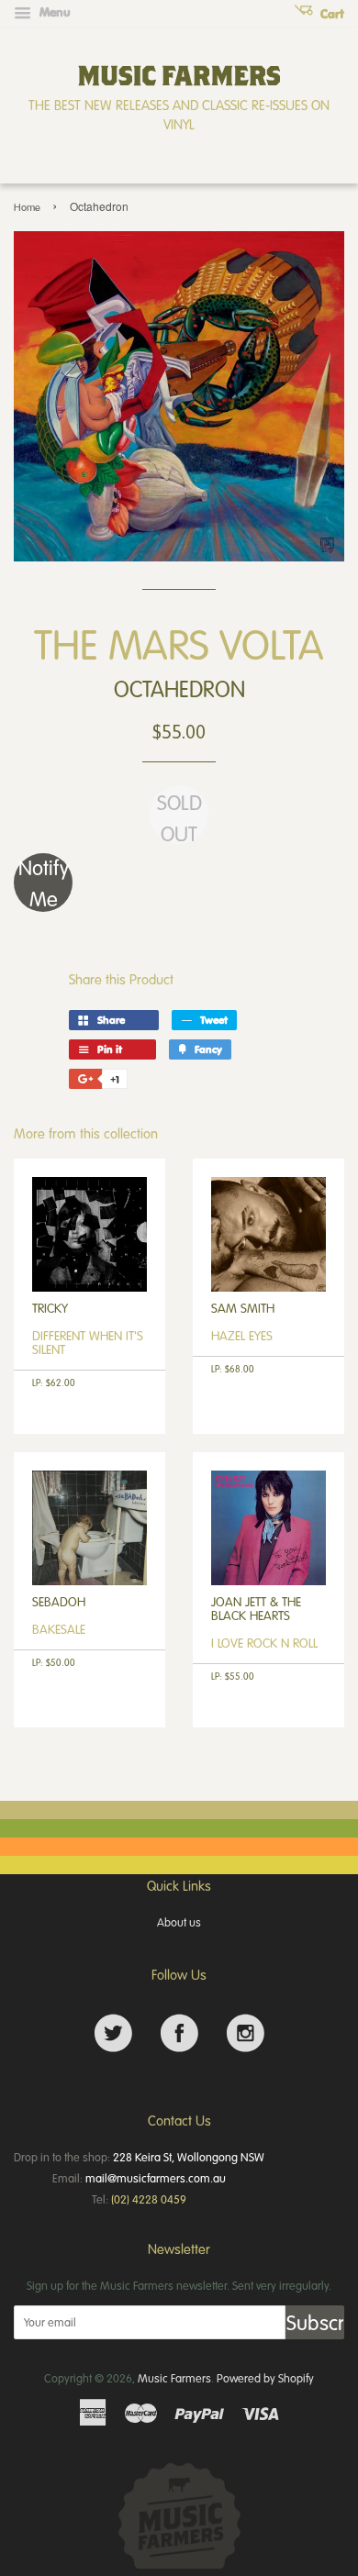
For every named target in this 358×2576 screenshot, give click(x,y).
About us (179, 1922)
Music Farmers (174, 2378)
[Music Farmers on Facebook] (179, 2033)
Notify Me (44, 883)
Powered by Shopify (265, 2378)
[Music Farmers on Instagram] (246, 2033)
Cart (330, 14)
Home (27, 207)
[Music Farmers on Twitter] (113, 2033)
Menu (53, 12)
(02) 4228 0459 (149, 2199)
